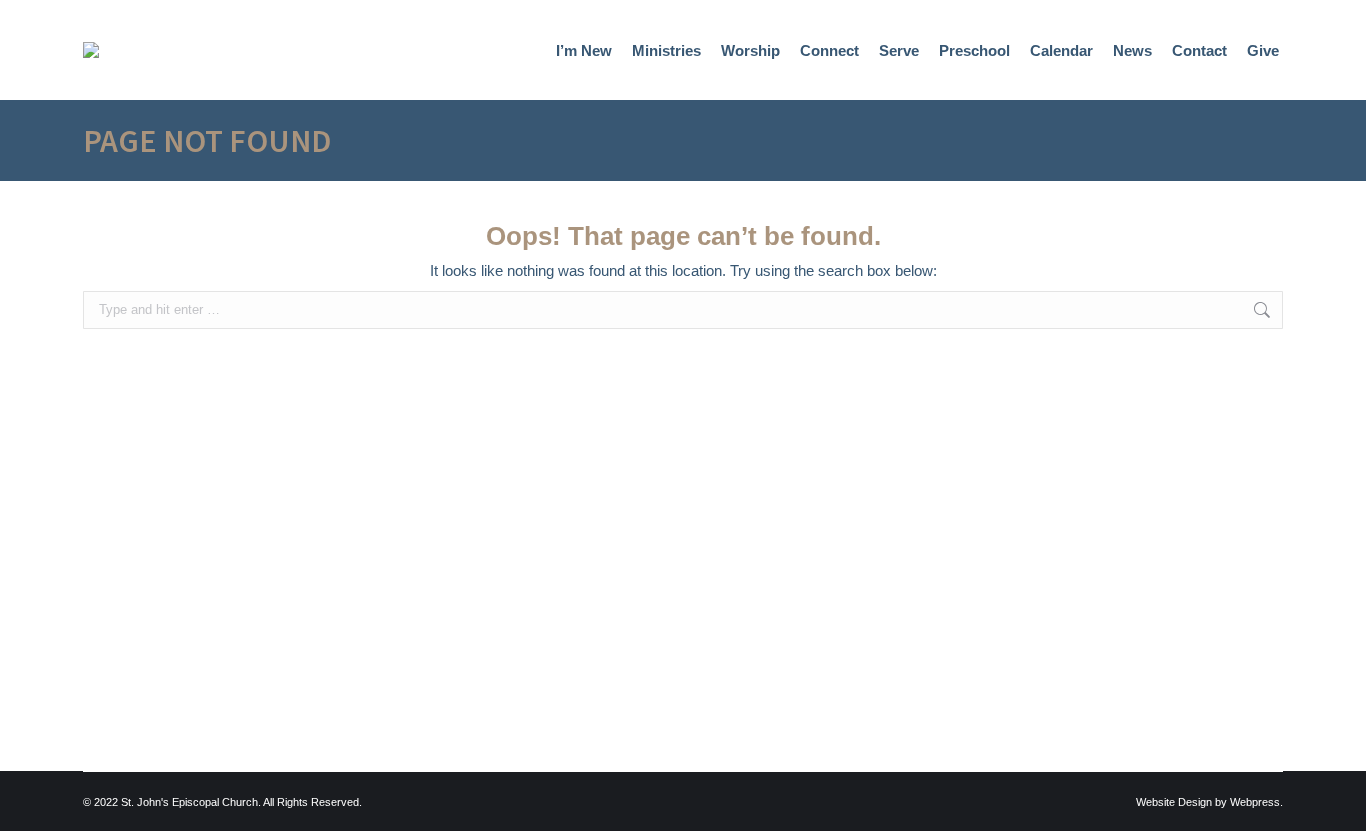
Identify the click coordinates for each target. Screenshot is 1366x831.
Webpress (1255, 802)
